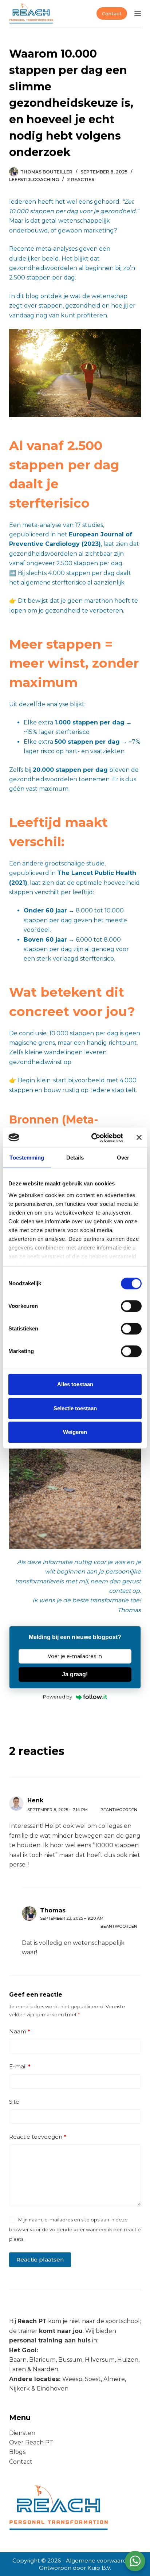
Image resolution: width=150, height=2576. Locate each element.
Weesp (72, 2379)
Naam (20, 2031)
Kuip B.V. (99, 2568)
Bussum (70, 2360)
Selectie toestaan (75, 1408)
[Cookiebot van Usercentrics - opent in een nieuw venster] (93, 1138)
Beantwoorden (119, 1810)
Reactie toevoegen (38, 2137)
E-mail (20, 2066)
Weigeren (75, 1432)
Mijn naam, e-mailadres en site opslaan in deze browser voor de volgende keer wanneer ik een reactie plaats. (75, 2229)
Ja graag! (75, 1674)
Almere (114, 2379)
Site (14, 2102)
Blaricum (42, 2360)
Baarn (18, 2360)
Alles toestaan (75, 1384)
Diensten (22, 2433)
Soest (93, 2379)
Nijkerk (20, 2389)
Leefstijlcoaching (34, 179)
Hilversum (100, 2360)
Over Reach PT (31, 2442)
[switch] (131, 1306)
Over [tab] (123, 1158)
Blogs (17, 2452)
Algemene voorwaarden (100, 2561)
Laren (17, 2369)
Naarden (46, 2369)
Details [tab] (75, 1158)
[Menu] (138, 13)
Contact (112, 13)
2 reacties (81, 179)
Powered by (58, 1697)
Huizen (128, 2360)
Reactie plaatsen (40, 2260)
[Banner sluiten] (139, 1138)
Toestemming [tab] (27, 1158)
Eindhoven (53, 2389)
